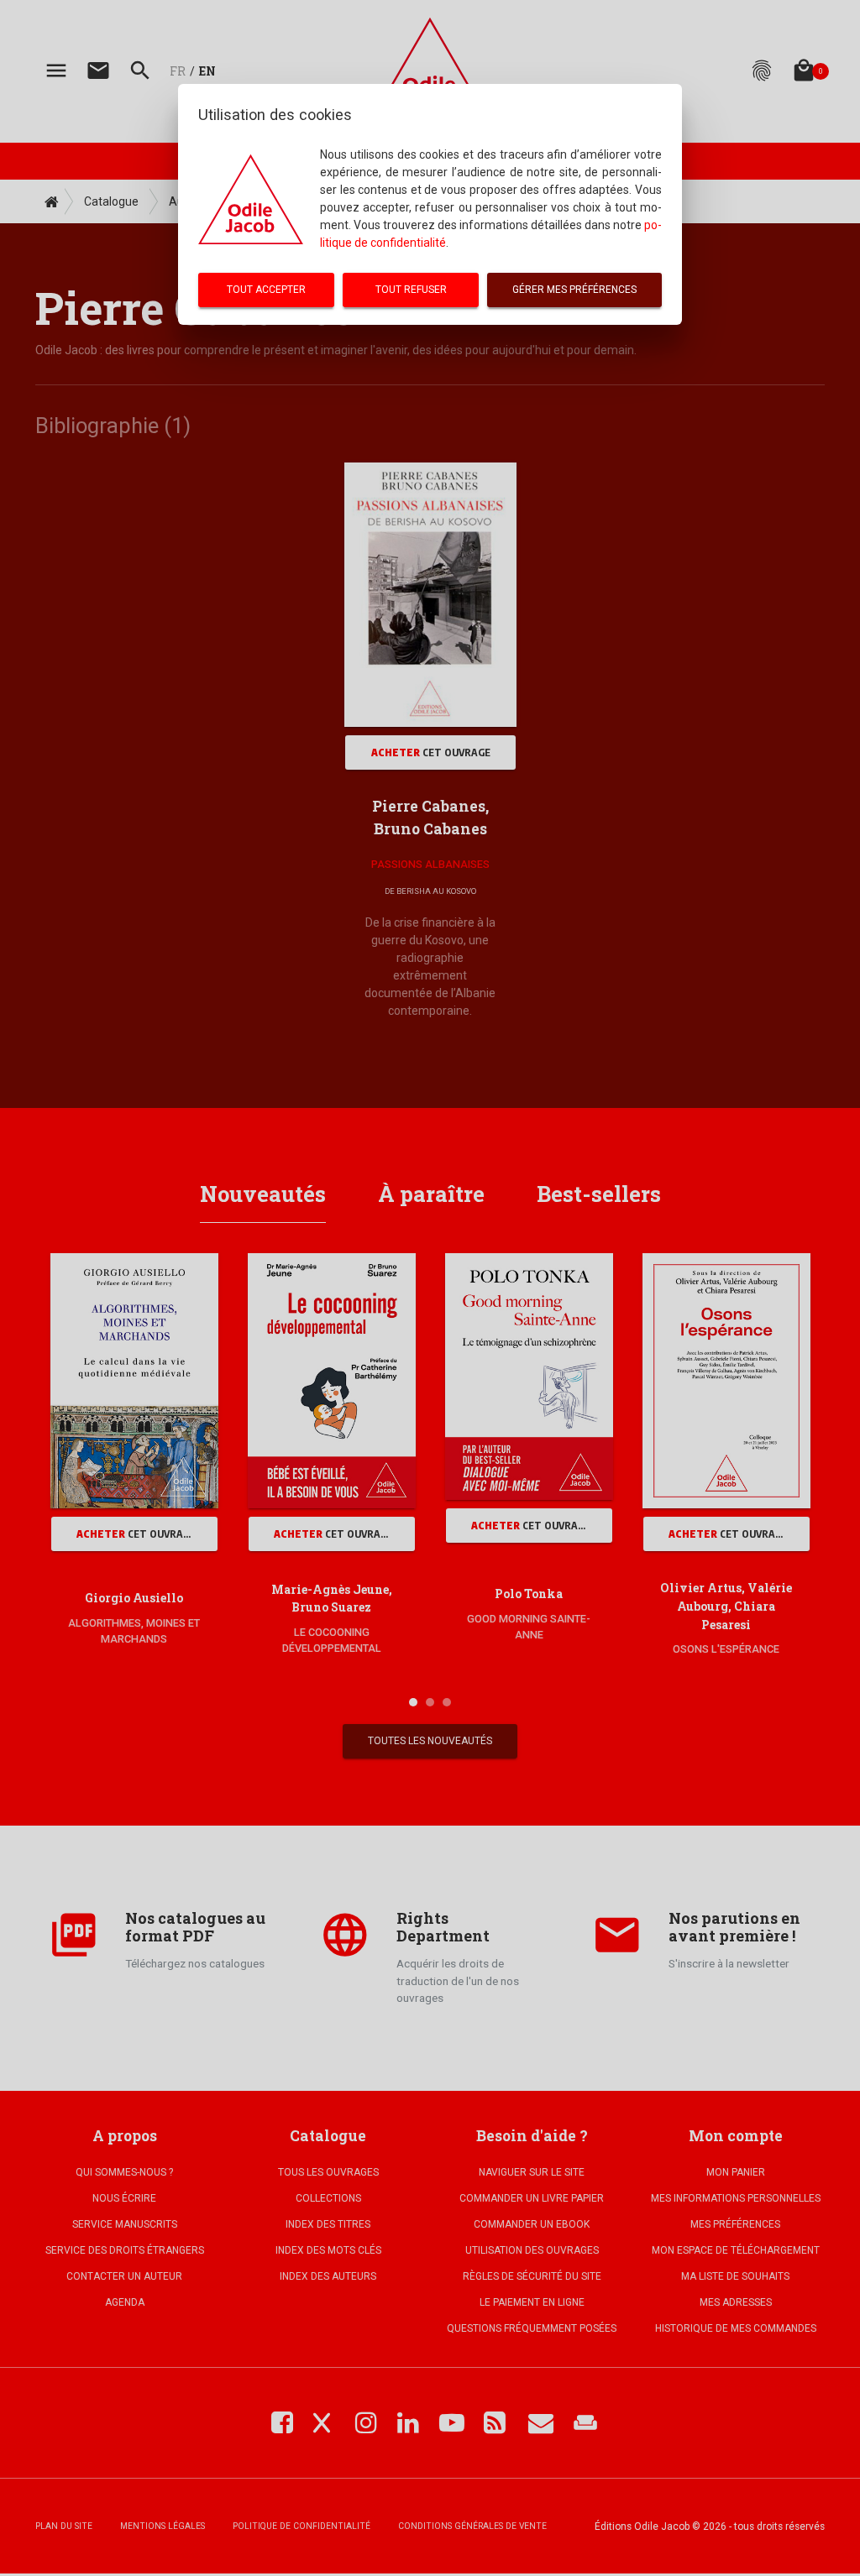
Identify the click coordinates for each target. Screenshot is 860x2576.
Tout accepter (266, 290)
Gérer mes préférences (574, 290)
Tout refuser (411, 290)
